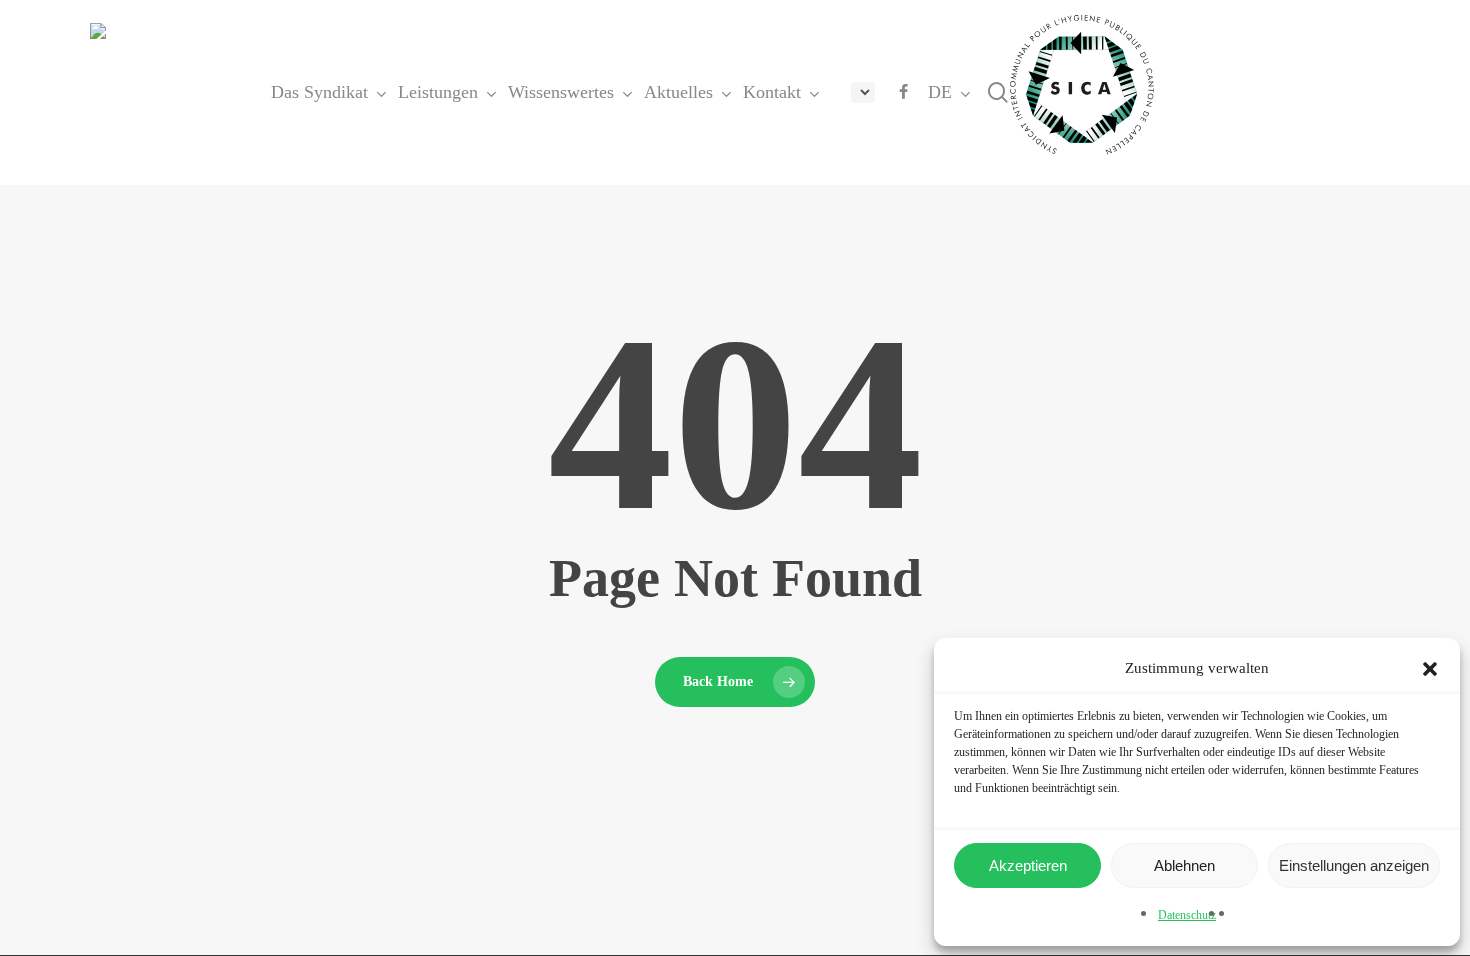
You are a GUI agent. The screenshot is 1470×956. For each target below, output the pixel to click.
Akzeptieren (1028, 865)
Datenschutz (1187, 915)
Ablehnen (1184, 865)
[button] (1430, 669)
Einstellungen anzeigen (1354, 865)
